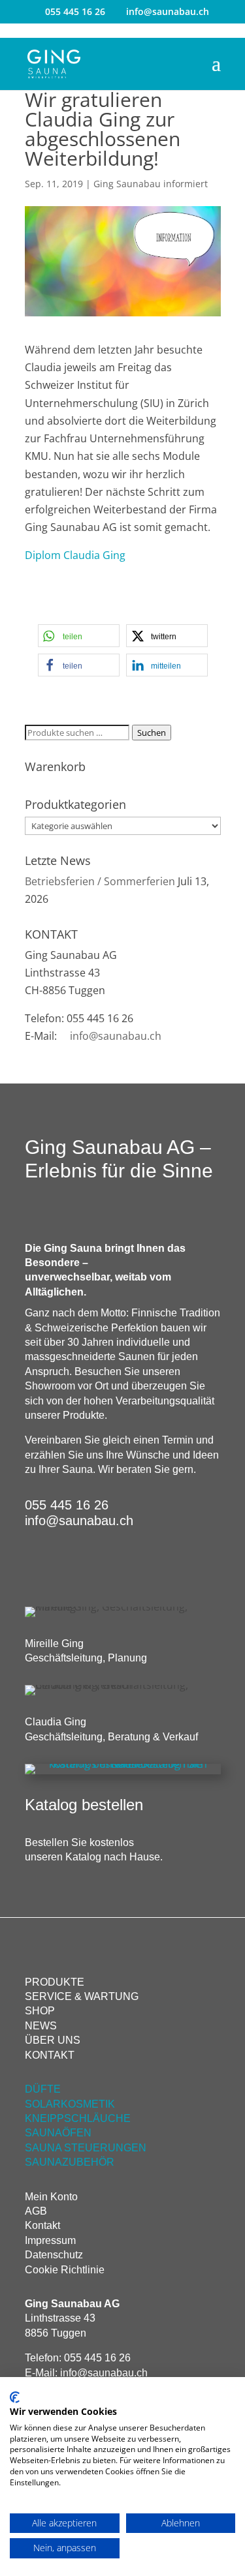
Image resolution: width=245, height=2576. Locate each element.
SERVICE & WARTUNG (82, 1996)
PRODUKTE (55, 1982)
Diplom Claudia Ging (75, 555)
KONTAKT (50, 2055)
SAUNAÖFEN (58, 2133)
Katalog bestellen (84, 1805)
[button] (79, 636)
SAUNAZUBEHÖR (70, 2162)
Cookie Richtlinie (65, 2270)
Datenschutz (54, 2255)
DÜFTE (43, 2089)
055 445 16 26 (75, 11)
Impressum (50, 2240)
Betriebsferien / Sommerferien (100, 881)
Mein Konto (51, 2197)
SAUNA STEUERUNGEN (86, 2148)
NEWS (41, 2026)
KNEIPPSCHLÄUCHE (78, 2118)
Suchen (152, 733)
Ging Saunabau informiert (151, 184)
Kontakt (42, 2225)
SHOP (40, 2011)
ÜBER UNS (53, 2040)
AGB (36, 2211)
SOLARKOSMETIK (70, 2104)
